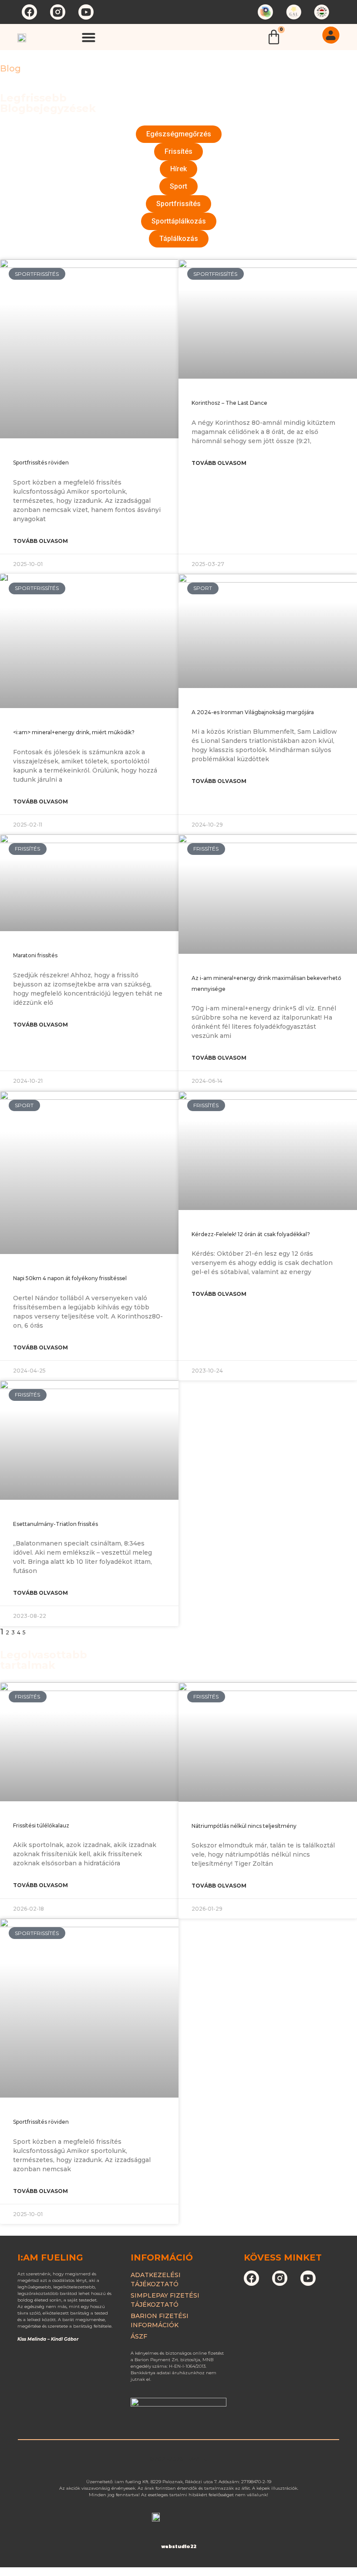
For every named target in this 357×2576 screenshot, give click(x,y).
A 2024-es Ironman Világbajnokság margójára (253, 712)
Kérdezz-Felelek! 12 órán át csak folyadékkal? (251, 1234)
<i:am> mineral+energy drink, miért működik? (74, 732)
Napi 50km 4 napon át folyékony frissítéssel (70, 1278)
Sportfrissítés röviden (41, 463)
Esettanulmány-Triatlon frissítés (56, 1524)
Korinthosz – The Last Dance (229, 403)
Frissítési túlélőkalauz (41, 1825)
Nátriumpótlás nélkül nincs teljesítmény (244, 1826)
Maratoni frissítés (35, 955)
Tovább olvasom (40, 541)
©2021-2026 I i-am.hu (179, 2459)
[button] (89, 37)
